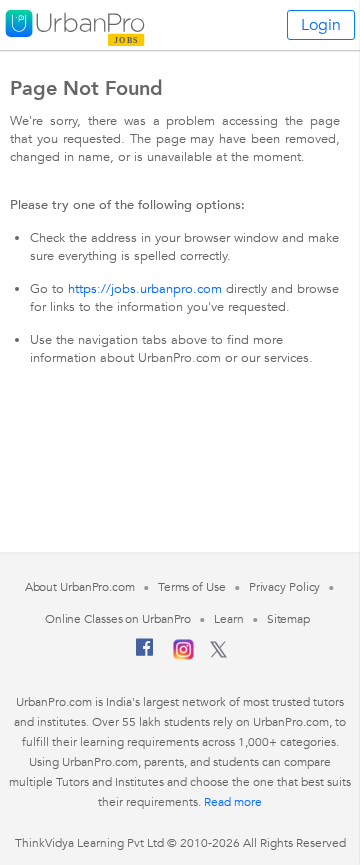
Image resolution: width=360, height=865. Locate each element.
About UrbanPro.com (80, 587)
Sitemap (288, 619)
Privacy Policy (285, 587)
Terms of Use (192, 587)
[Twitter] (218, 654)
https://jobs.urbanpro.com (145, 289)
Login (321, 25)
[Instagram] (183, 656)
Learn (229, 619)
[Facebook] (145, 655)
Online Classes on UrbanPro (118, 619)
